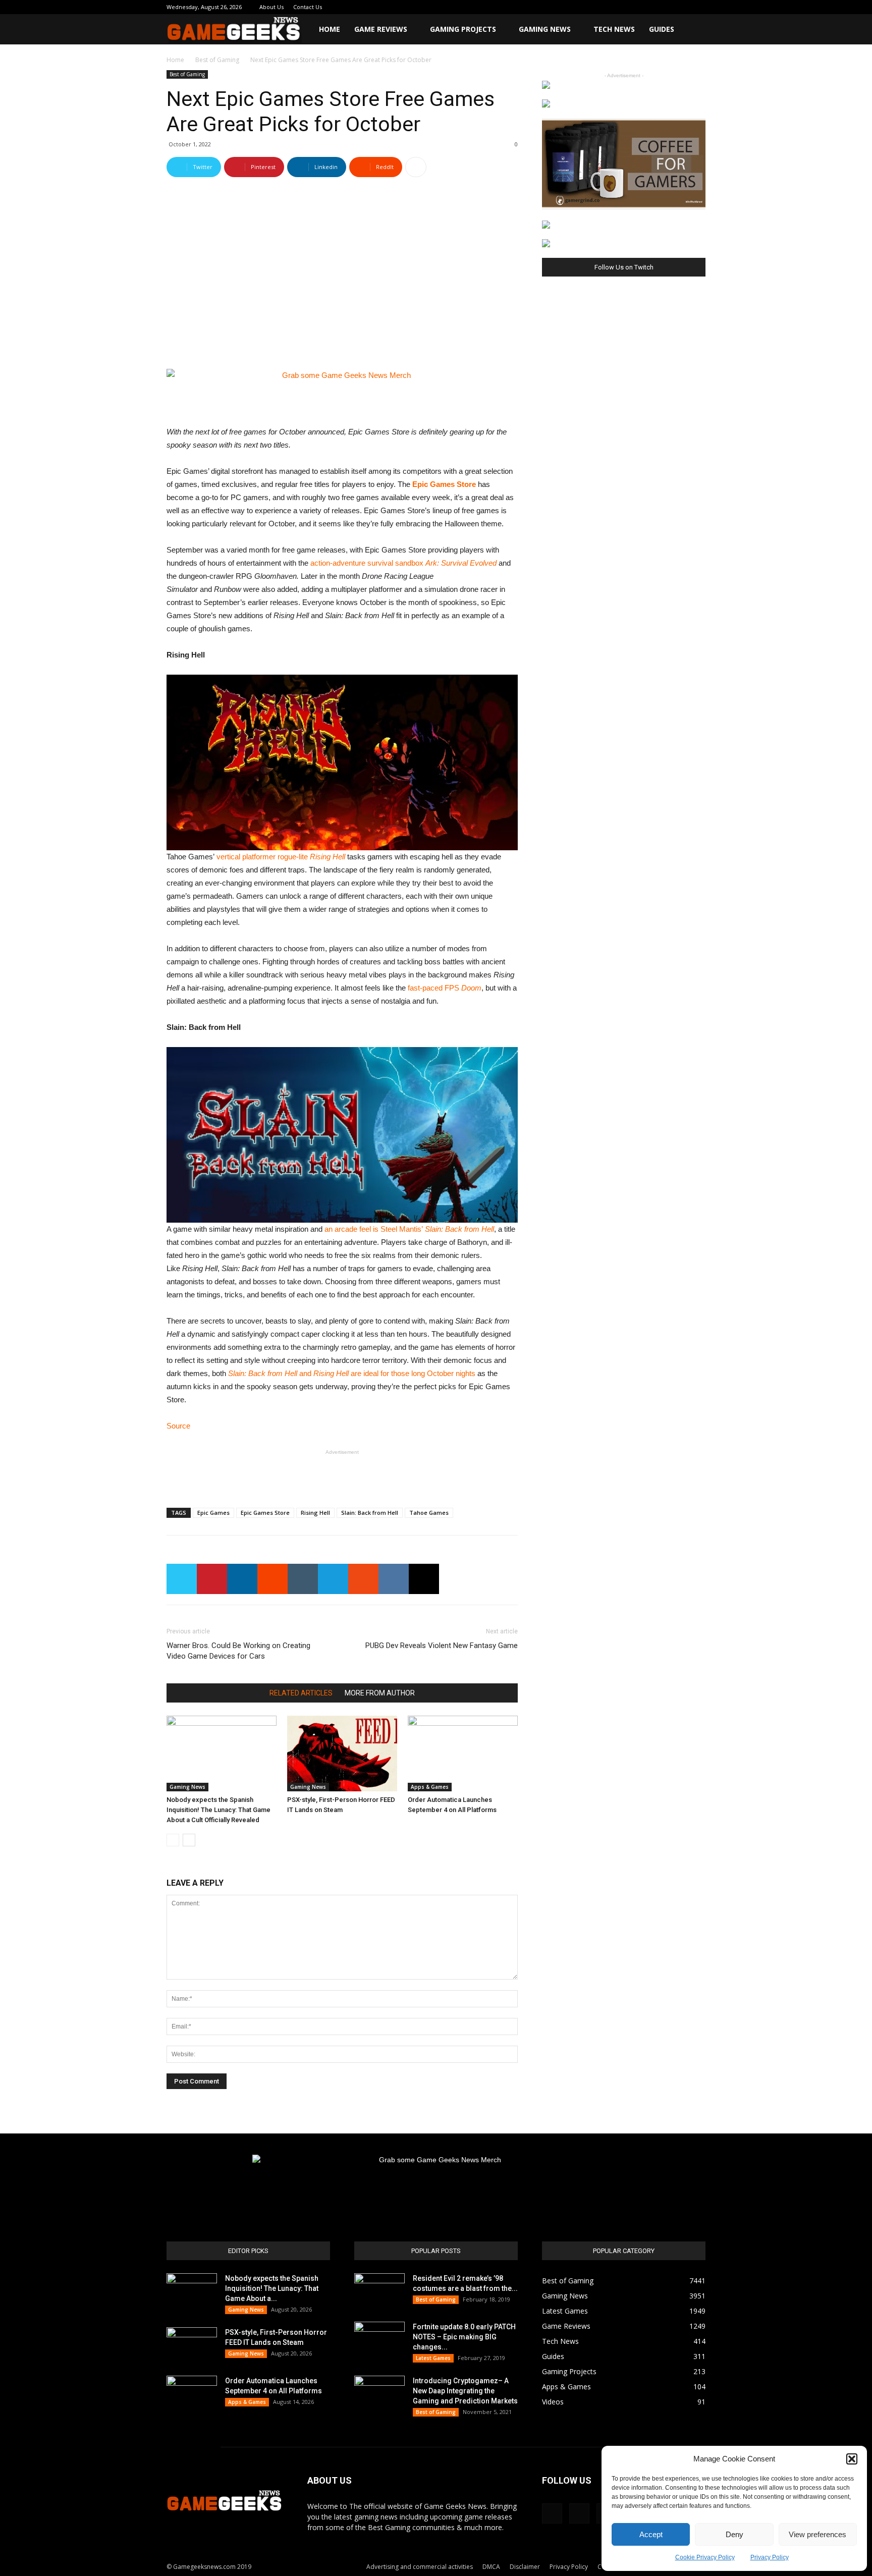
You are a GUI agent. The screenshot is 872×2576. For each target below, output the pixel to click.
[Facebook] (615, 7)
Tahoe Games (429, 1513)
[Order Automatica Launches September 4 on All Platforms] (463, 1753)
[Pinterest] (648, 7)
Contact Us (308, 7)
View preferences (817, 2534)
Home (330, 29)
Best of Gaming (217, 60)
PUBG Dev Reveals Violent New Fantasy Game (442, 1646)
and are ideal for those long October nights (352, 1373)
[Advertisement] (342, 1474)
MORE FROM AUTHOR (380, 1693)
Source (178, 1426)
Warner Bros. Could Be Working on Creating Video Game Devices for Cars (238, 1651)
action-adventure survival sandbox (403, 563)
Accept (651, 2534)
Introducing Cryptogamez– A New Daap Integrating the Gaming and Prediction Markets (465, 2391)
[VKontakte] (681, 7)
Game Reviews (381, 29)
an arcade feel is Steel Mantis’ (409, 1229)
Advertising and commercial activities (420, 2567)
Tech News (614, 29)
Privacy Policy (770, 2557)
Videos (553, 2402)
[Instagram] (631, 7)
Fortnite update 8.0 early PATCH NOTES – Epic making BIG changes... (464, 2337)
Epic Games (213, 1513)
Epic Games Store (444, 484)
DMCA (491, 2567)
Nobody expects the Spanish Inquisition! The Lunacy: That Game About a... (272, 2288)
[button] (852, 2459)
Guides (662, 29)
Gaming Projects (463, 29)
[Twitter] (665, 7)
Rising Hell (315, 1513)
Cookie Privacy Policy (705, 2557)
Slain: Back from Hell (370, 1513)
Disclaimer (525, 2567)
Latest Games (433, 2358)
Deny (734, 2534)
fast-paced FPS (445, 988)
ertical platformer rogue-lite (283, 857)
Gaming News (545, 29)
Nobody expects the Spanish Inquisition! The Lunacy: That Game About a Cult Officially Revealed (219, 1810)
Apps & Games (430, 1787)
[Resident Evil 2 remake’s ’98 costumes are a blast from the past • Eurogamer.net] (379, 2291)
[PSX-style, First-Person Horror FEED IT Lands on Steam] (342, 1753)
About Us (271, 7)
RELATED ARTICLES (301, 1693)
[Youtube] (698, 7)
